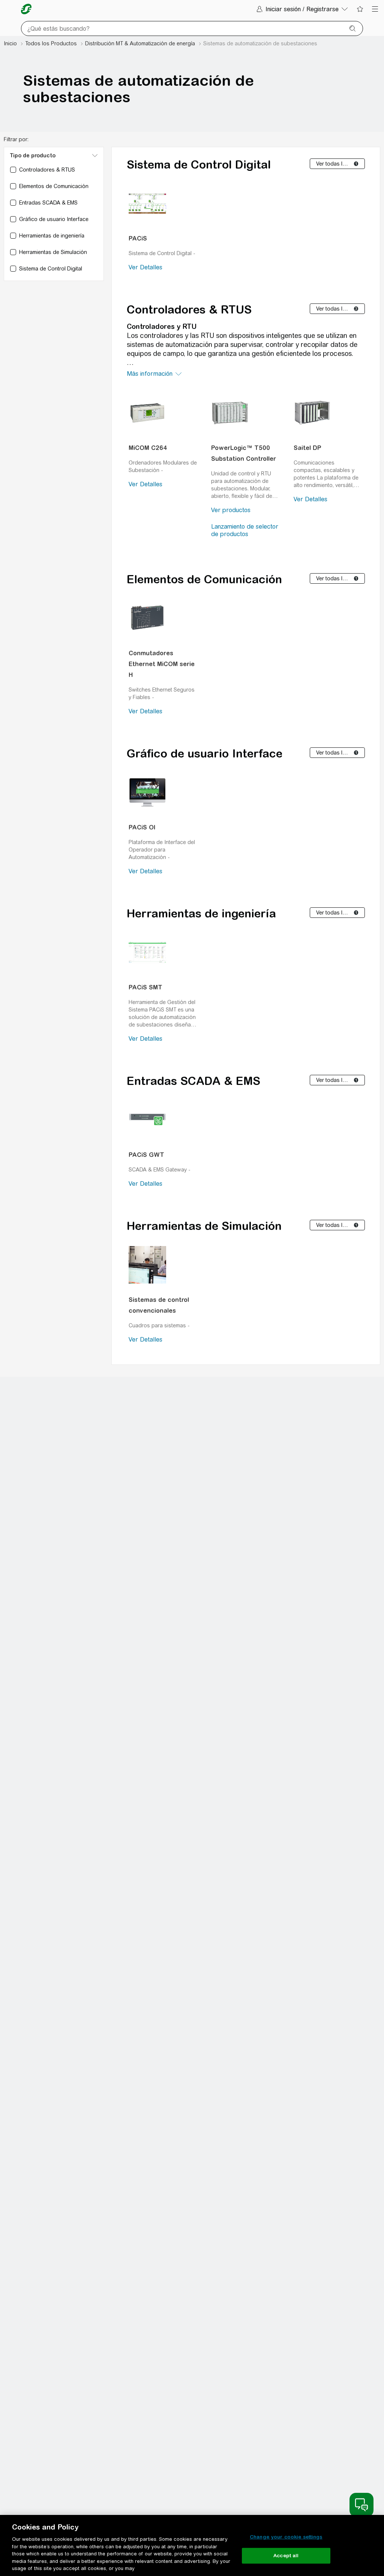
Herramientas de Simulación (204, 1226)
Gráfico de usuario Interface (205, 753)
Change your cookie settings (286, 2537)
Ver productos (231, 510)
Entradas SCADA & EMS (193, 1081)
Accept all (286, 2556)
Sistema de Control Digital (199, 164)
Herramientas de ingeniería (201, 913)
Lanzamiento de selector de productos (245, 530)
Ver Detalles (145, 267)
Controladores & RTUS (189, 309)
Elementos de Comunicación (204, 579)
